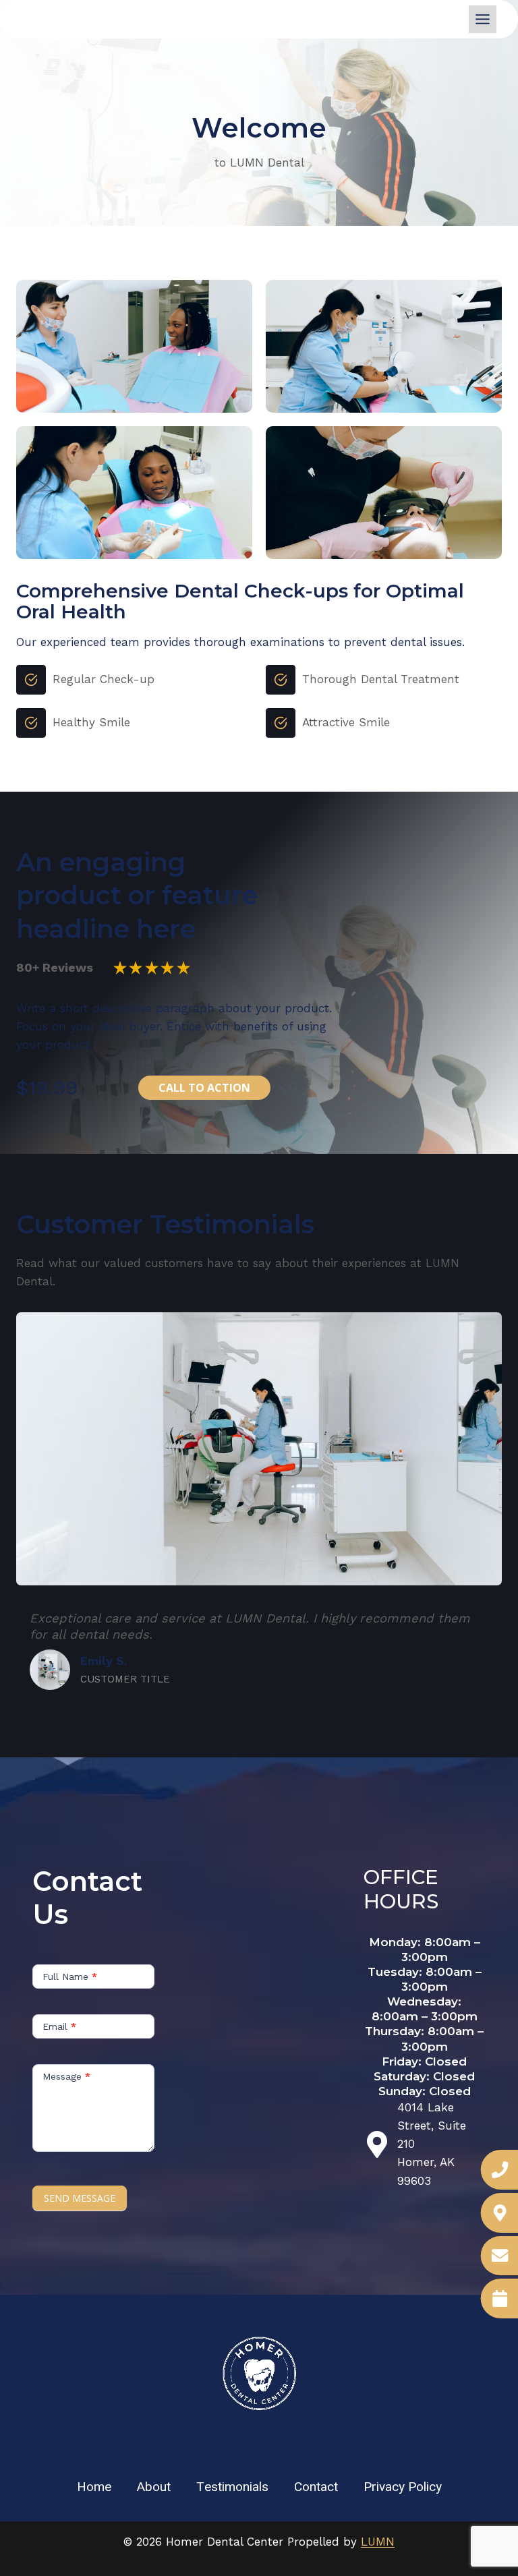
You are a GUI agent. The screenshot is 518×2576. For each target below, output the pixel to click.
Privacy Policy (403, 2487)
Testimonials (232, 2487)
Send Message (80, 2198)
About (154, 2487)
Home (94, 2487)
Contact (316, 2487)
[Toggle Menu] (483, 19)
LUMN (378, 2542)
